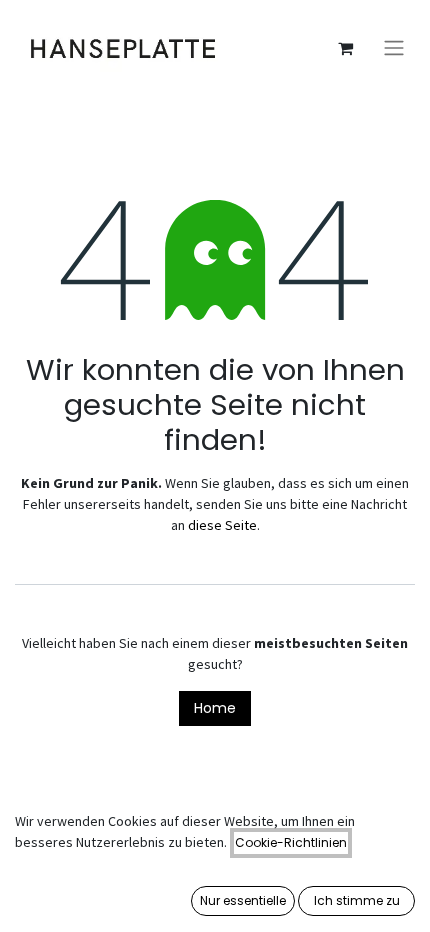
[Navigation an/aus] (394, 48)
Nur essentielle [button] (243, 900)
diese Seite (222, 525)
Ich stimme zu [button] (357, 900)
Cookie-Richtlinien (291, 842)
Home (215, 708)
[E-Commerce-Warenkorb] (345, 48)
